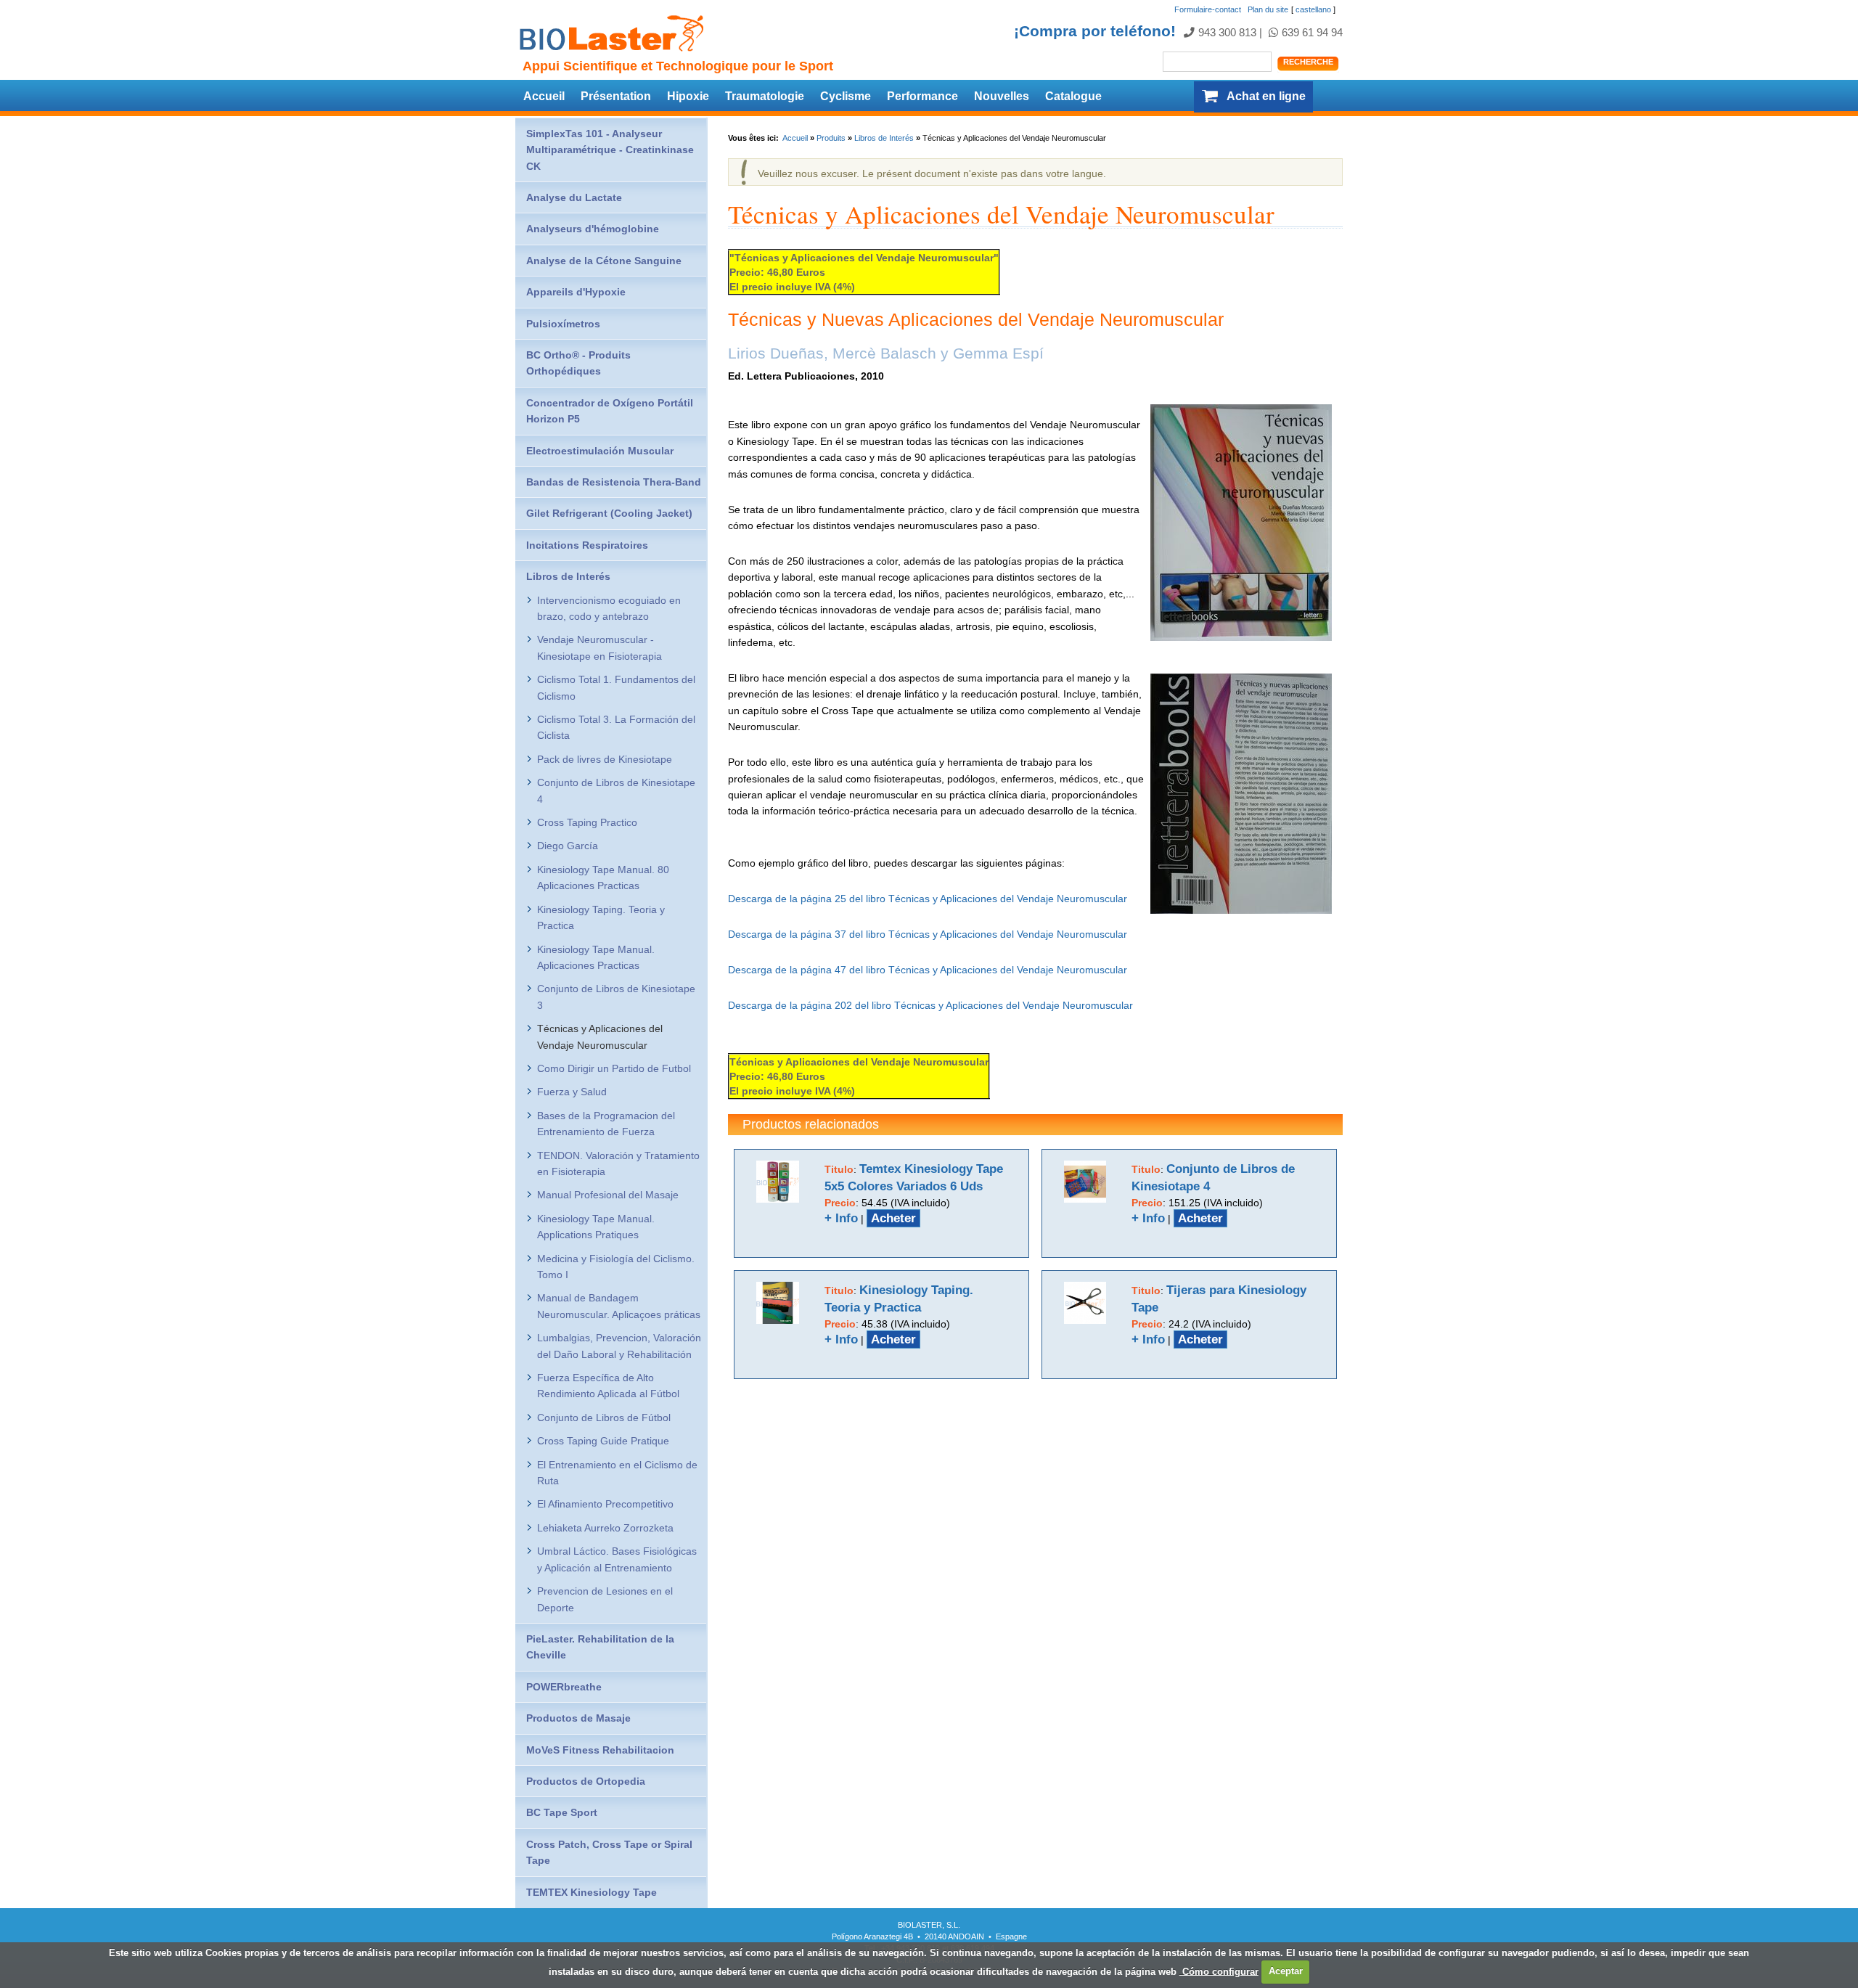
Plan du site (1268, 9)
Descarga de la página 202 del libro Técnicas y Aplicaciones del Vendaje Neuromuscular (930, 1005)
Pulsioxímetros (563, 324)
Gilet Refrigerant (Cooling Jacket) (609, 513)
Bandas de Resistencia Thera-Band (614, 482)
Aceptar (1286, 1971)
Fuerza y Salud (572, 1092)
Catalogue (1073, 96)
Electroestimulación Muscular (600, 451)
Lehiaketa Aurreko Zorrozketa (605, 1528)
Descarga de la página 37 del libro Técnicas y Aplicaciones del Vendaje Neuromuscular (928, 934)
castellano (1313, 9)
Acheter (893, 1218)
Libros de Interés (884, 138)
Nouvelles (1002, 96)
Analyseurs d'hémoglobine (593, 229)
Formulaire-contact (1208, 9)
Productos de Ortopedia (586, 1781)
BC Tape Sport (562, 1812)
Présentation (616, 96)
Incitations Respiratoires (587, 545)
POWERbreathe (564, 1687)
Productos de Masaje (578, 1718)
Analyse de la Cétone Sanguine (604, 261)
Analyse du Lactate (574, 197)
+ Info (841, 1218)
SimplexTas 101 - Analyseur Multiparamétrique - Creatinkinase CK (610, 150)
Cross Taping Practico (587, 822)
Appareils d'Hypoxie (576, 292)
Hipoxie (688, 96)
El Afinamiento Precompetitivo (605, 1504)
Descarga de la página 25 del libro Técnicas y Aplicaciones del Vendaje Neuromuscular (928, 899)
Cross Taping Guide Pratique (603, 1441)
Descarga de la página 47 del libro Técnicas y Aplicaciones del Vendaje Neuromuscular (928, 970)
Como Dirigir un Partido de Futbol (614, 1068)
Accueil (544, 96)
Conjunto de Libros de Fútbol (604, 1418)
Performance (922, 96)
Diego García (568, 846)
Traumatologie (765, 96)
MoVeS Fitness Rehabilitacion (600, 1750)
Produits (831, 138)
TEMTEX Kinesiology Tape (592, 1892)
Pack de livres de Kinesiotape (605, 759)
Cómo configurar (1219, 1971)
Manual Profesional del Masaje (608, 1195)
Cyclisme (846, 96)
